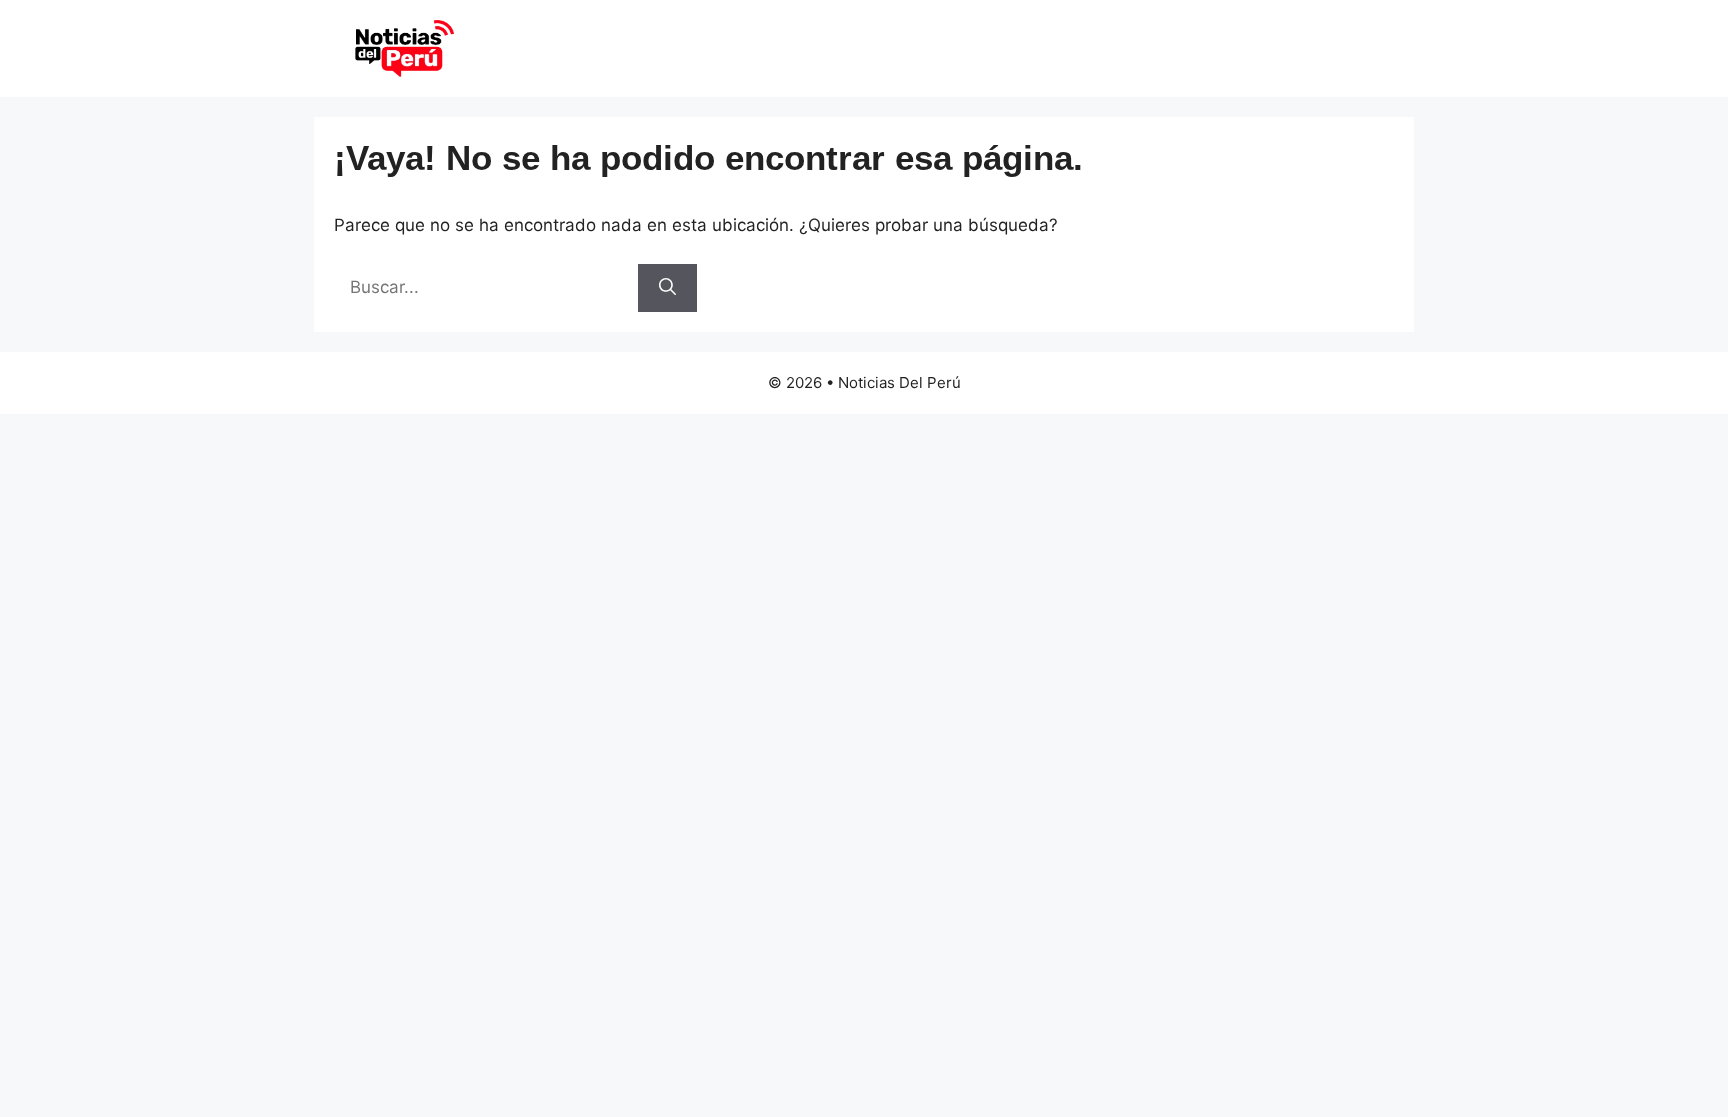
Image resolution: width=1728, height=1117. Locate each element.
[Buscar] (667, 288)
